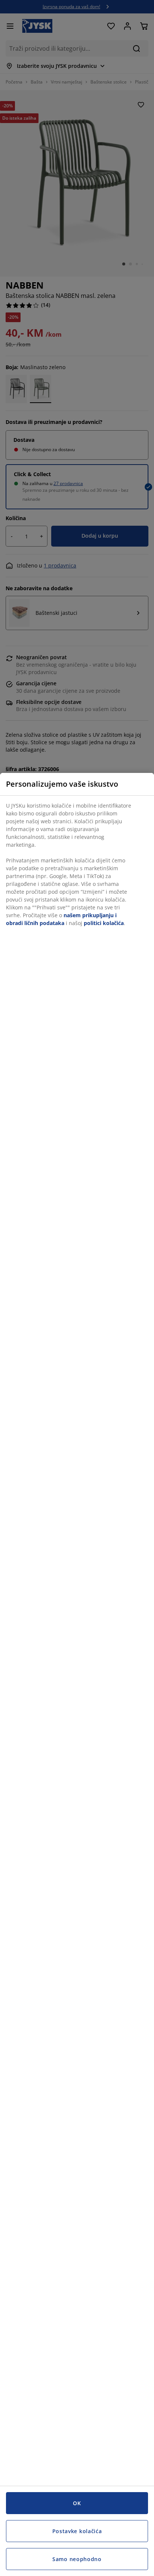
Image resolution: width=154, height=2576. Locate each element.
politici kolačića (104, 923)
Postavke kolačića (77, 2531)
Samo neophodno (77, 2559)
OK (77, 2503)
